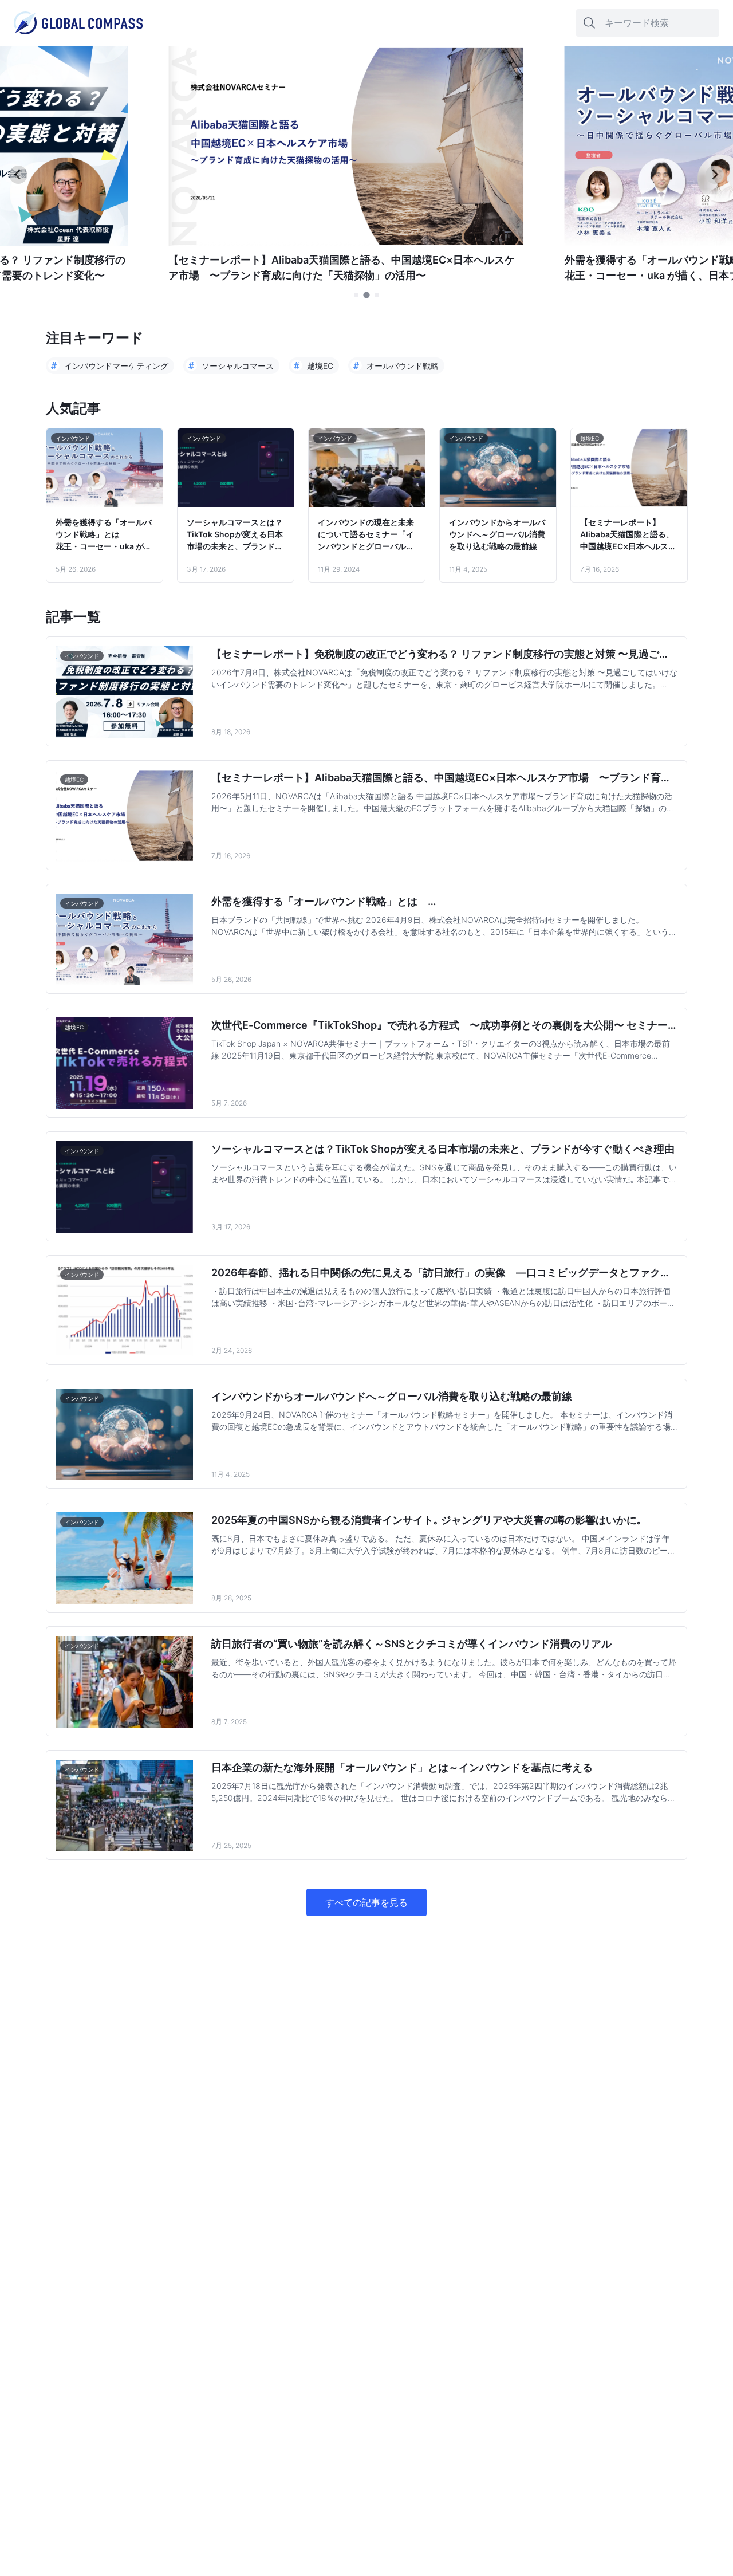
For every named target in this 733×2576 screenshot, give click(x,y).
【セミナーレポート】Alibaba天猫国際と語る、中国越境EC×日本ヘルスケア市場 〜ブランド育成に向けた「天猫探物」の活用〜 (628, 535)
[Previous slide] (18, 175)
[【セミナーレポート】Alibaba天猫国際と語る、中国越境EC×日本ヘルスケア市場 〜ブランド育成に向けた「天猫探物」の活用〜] (346, 243)
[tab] (356, 295)
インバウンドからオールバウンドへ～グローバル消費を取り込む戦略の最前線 (497, 534)
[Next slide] (715, 175)
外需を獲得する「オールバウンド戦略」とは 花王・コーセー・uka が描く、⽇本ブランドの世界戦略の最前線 (104, 535)
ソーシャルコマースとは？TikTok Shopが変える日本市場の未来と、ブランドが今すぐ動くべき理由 (235, 535)
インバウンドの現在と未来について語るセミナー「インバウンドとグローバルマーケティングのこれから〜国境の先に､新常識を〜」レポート (366, 535)
